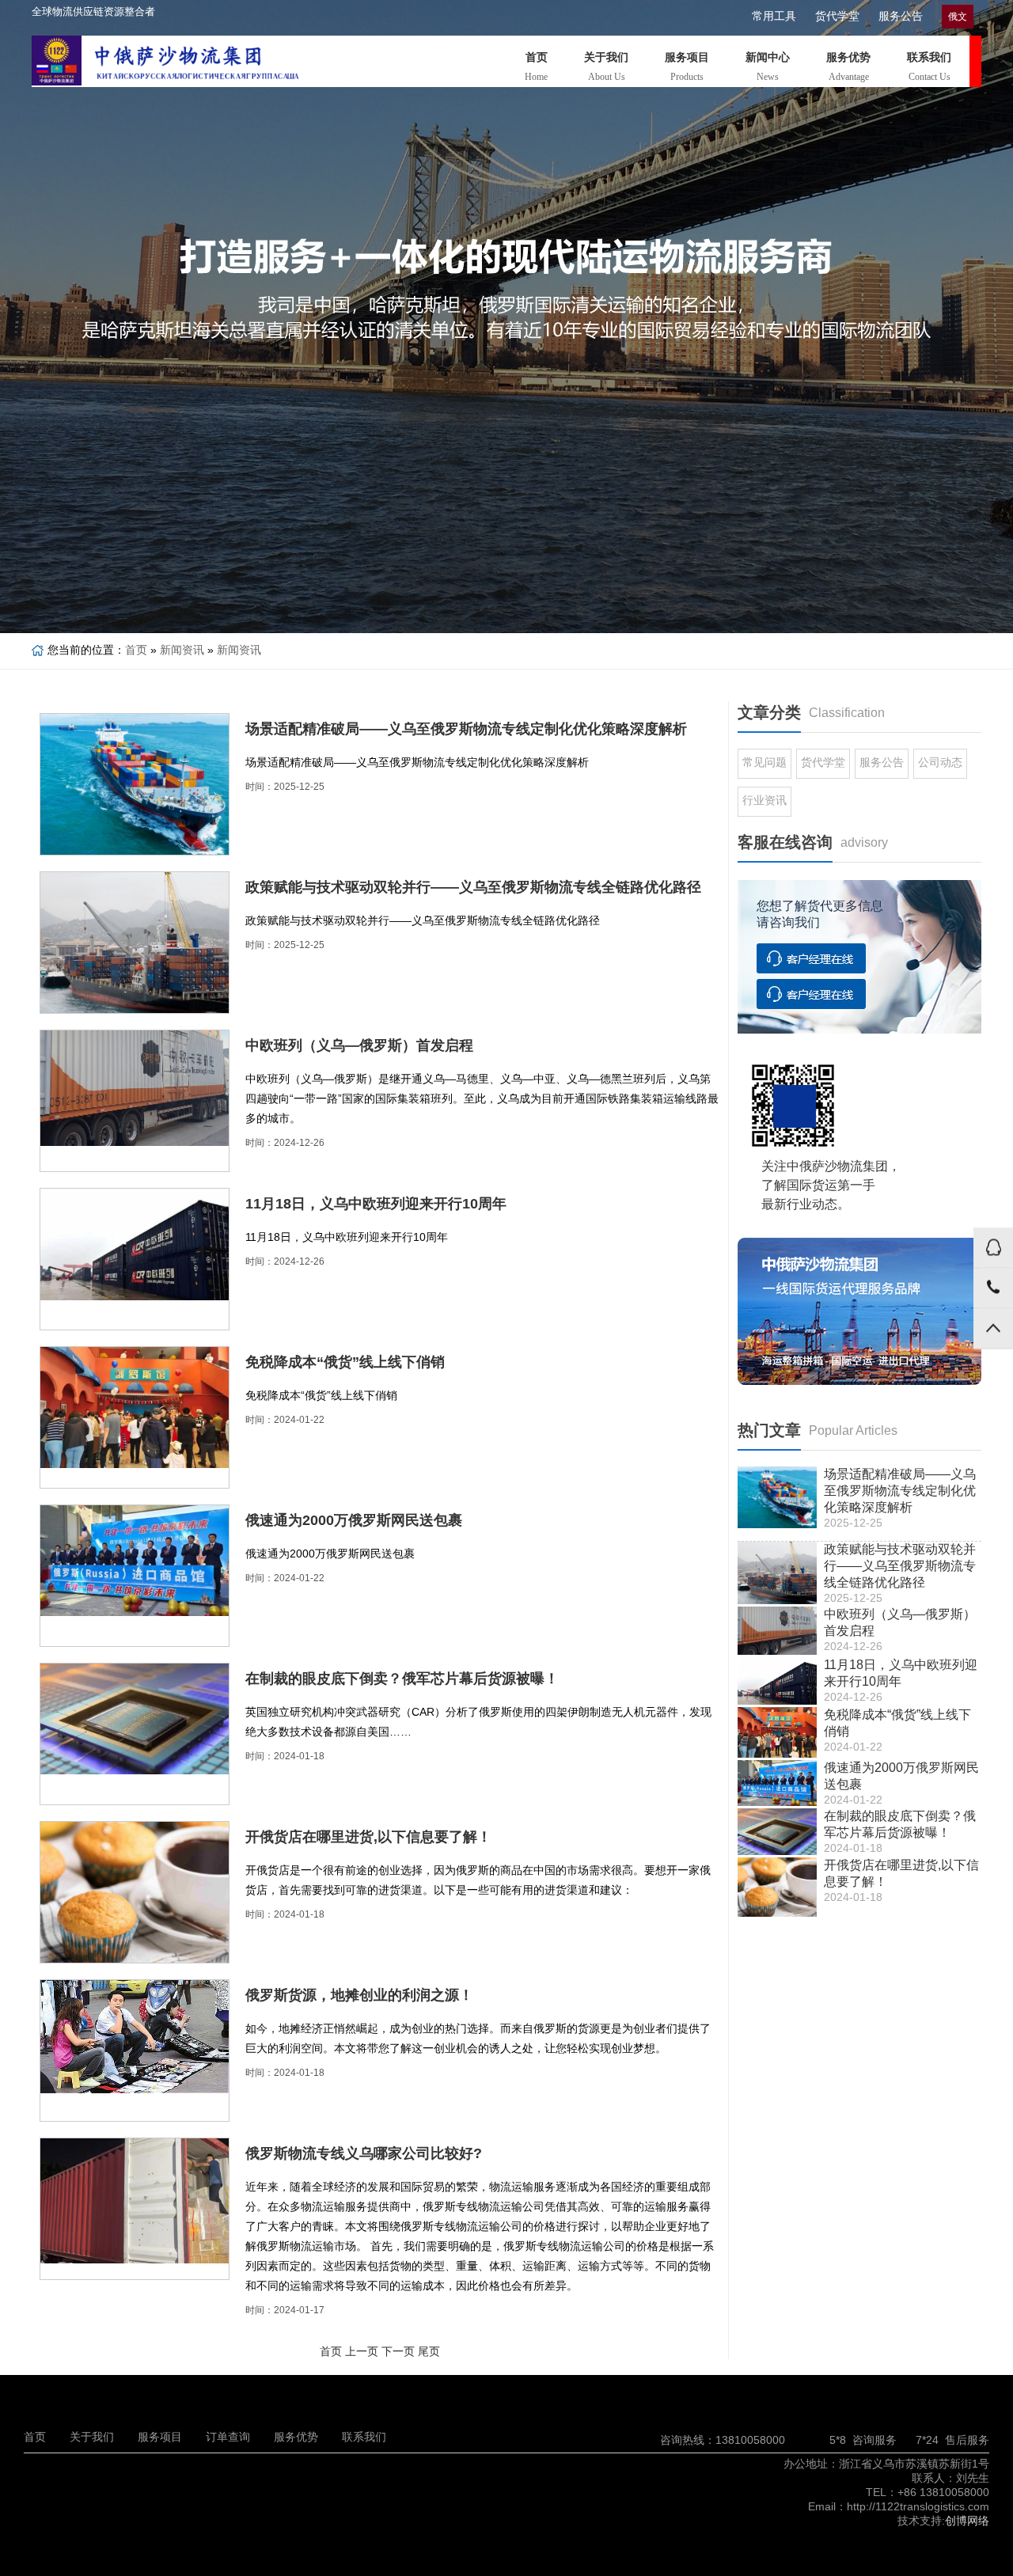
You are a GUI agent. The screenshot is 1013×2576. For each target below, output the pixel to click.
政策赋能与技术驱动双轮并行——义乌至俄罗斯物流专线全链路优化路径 (473, 887)
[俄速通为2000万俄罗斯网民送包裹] (135, 1561)
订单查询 (228, 2437)
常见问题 (764, 762)
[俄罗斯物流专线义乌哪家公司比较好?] (135, 2201)
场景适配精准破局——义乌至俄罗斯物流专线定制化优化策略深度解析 (466, 729)
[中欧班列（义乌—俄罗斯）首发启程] (135, 1088)
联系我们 (929, 67)
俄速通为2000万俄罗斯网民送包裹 (354, 1520)
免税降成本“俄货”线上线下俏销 (345, 1362)
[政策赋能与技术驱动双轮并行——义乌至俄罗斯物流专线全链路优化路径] (135, 946)
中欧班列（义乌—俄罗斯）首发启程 (359, 1045)
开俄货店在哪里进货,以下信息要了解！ (368, 1837)
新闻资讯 (182, 650)
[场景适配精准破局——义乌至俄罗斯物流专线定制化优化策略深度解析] (135, 788)
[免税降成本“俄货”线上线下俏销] (135, 1408)
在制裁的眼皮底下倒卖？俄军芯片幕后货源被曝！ (402, 1679)
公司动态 (940, 762)
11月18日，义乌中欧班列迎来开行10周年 (376, 1204)
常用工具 (774, 16)
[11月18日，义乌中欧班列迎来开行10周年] (135, 1244)
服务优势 (848, 67)
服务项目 (687, 67)
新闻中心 (768, 67)
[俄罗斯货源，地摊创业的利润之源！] (135, 2037)
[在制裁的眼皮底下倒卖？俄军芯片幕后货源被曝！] (135, 1719)
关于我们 (606, 67)
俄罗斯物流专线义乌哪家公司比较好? (364, 2153)
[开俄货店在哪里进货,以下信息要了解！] (135, 1892)
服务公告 (901, 16)
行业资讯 (764, 800)
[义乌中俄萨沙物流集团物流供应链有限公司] (217, 61)
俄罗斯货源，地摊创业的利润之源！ (359, 1995)
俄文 (958, 17)
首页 (536, 67)
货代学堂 (837, 16)
